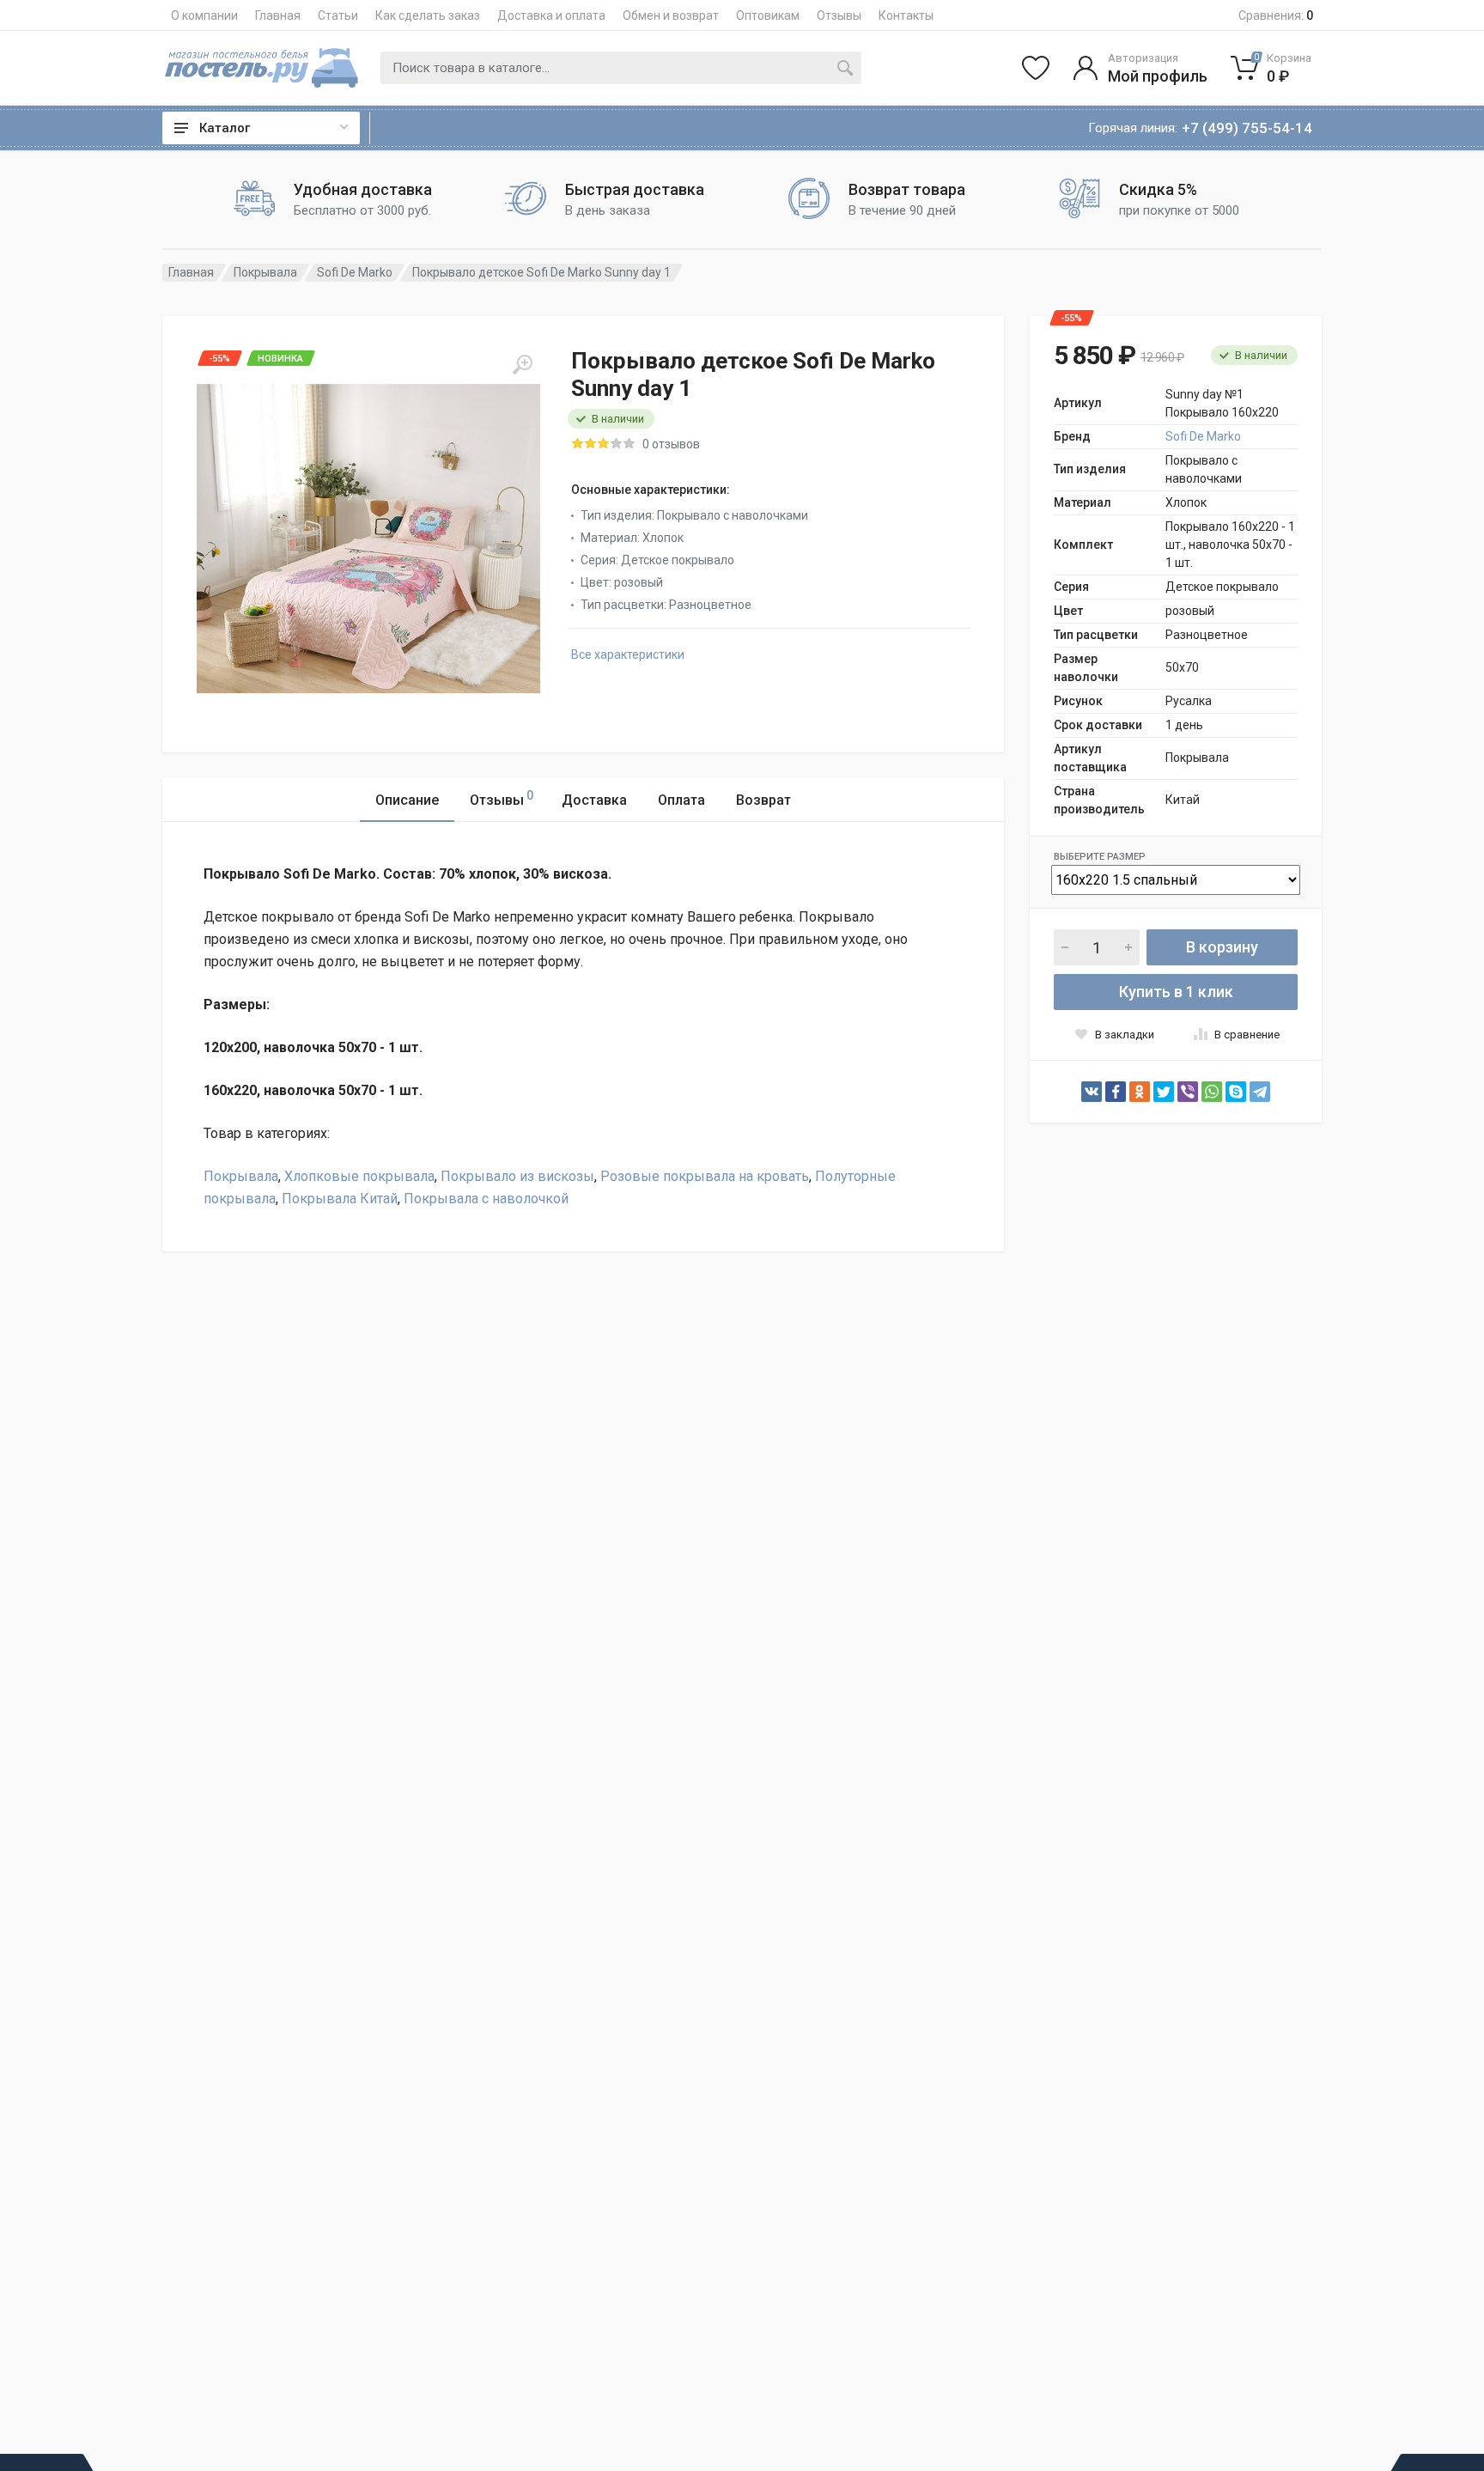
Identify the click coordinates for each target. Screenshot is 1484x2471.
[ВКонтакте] (1092, 1092)
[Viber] (1188, 1092)
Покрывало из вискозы (517, 1176)
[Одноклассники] (1140, 1092)
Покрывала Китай (340, 1199)
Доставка (594, 800)
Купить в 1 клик (1176, 992)
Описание (407, 800)
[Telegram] (1260, 1092)
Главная (278, 15)
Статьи (338, 15)
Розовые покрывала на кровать (705, 1176)
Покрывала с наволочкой (486, 1199)
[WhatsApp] (1212, 1092)
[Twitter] (1164, 1092)
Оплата (681, 800)
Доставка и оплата (551, 15)
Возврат (763, 800)
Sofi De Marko (355, 272)
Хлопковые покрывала (359, 1176)
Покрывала (265, 272)
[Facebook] (1116, 1092)
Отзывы (839, 15)
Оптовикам (768, 15)
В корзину (1222, 947)
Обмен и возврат (671, 15)
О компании (204, 15)
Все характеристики (628, 654)
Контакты (906, 15)
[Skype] (1236, 1092)
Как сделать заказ (428, 15)
